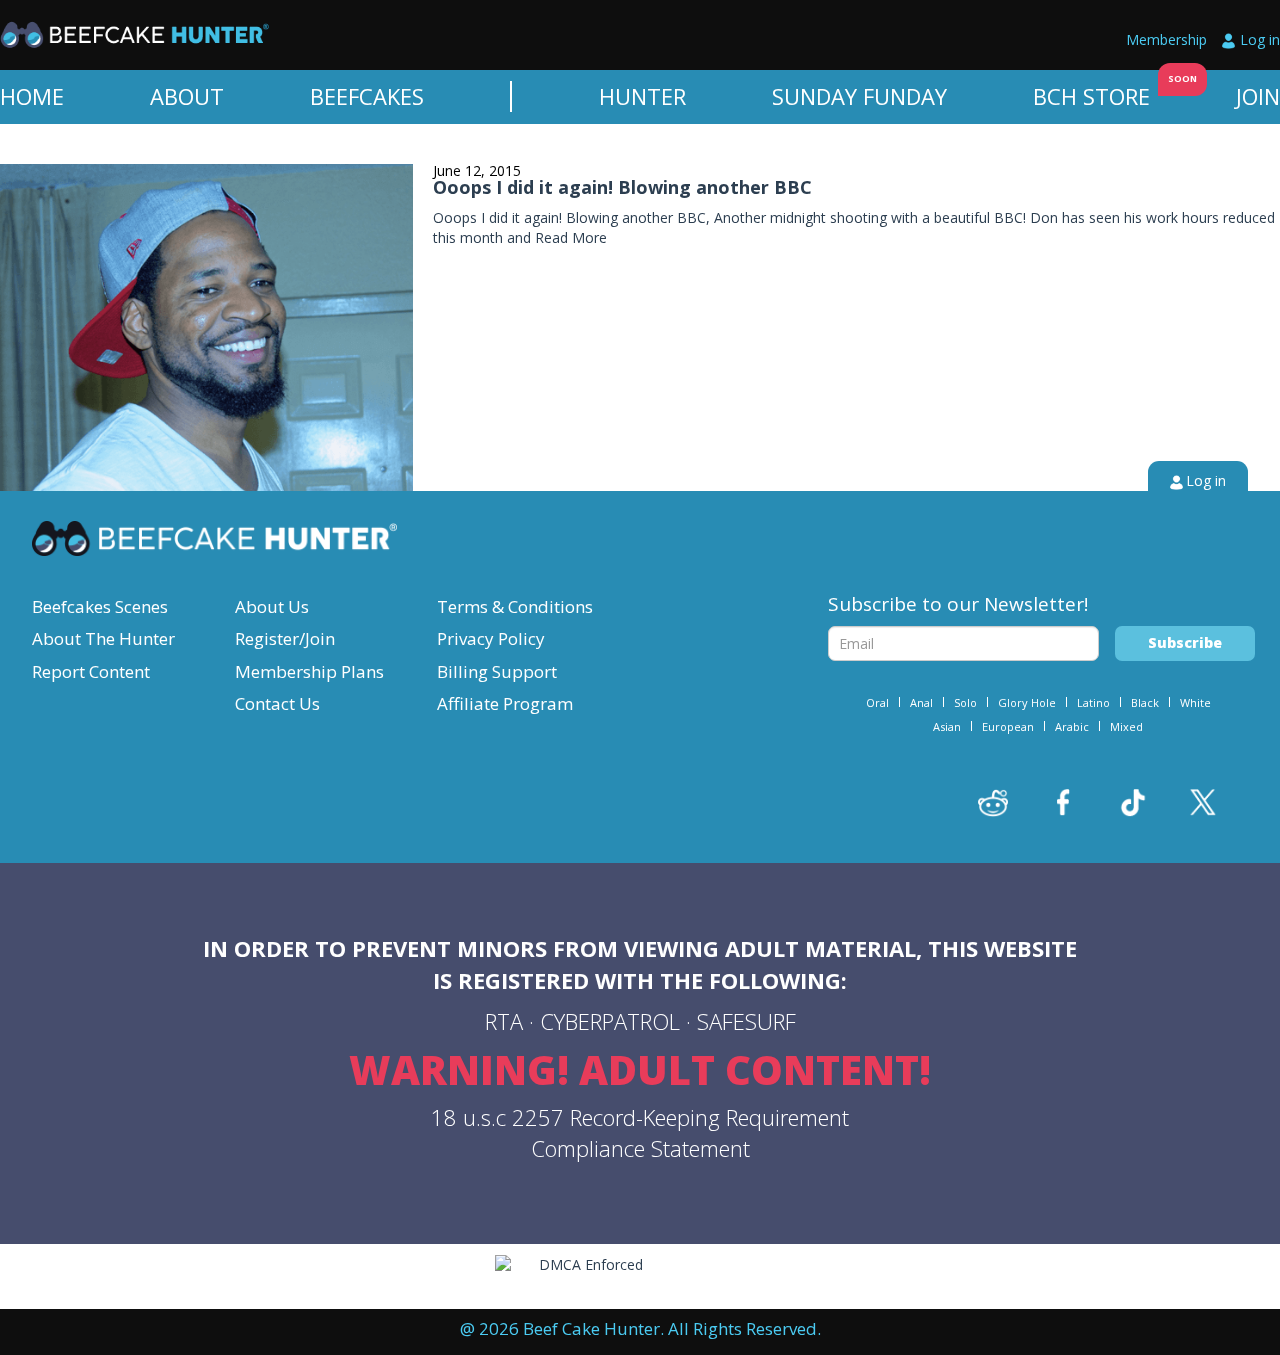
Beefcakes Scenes (100, 606)
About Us (272, 606)
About (187, 96)
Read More (571, 237)
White (1195, 702)
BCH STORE (1091, 96)
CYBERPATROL (610, 1021)
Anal (921, 702)
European (1008, 726)
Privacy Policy (491, 638)
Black (1145, 702)
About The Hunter (103, 638)
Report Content (91, 671)
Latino (1093, 702)
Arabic (1072, 726)
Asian (947, 726)
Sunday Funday (859, 96)
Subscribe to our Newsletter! (958, 604)
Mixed (1126, 726)
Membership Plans (309, 671)
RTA (504, 1021)
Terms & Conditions (515, 606)
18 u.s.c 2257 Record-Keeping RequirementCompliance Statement (640, 1132)
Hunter (642, 96)
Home (32, 96)
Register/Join (285, 638)
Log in (1260, 39)
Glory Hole (1027, 702)
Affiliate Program (505, 703)
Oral (877, 702)
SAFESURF (746, 1021)
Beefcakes (367, 96)
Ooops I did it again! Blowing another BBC (622, 187)
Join (1258, 96)
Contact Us (277, 703)
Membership (1166, 39)
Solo (965, 702)
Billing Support (497, 671)
